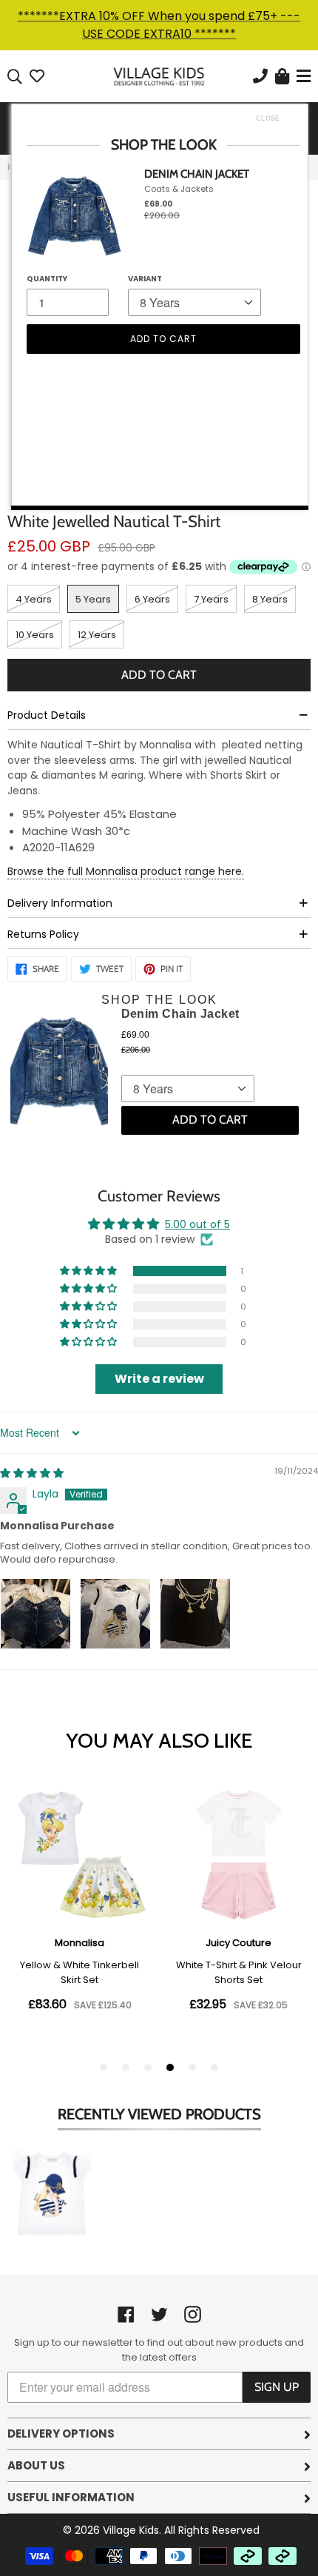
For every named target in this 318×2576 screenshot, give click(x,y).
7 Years (211, 599)
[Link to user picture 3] (195, 1614)
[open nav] (302, 77)
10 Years (35, 635)
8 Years (270, 599)
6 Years (152, 599)
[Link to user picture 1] (35, 1614)
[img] (32, 1473)
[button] (89, 1271)
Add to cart (210, 1120)
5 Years (93, 599)
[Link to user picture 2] (115, 1614)
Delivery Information (60, 903)
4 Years (34, 599)
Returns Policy (43, 934)
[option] (52, 2197)
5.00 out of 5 (197, 1224)
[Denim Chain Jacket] (59, 1074)
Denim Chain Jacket (180, 1014)
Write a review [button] (159, 1379)
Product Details (47, 715)
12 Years (97, 635)
